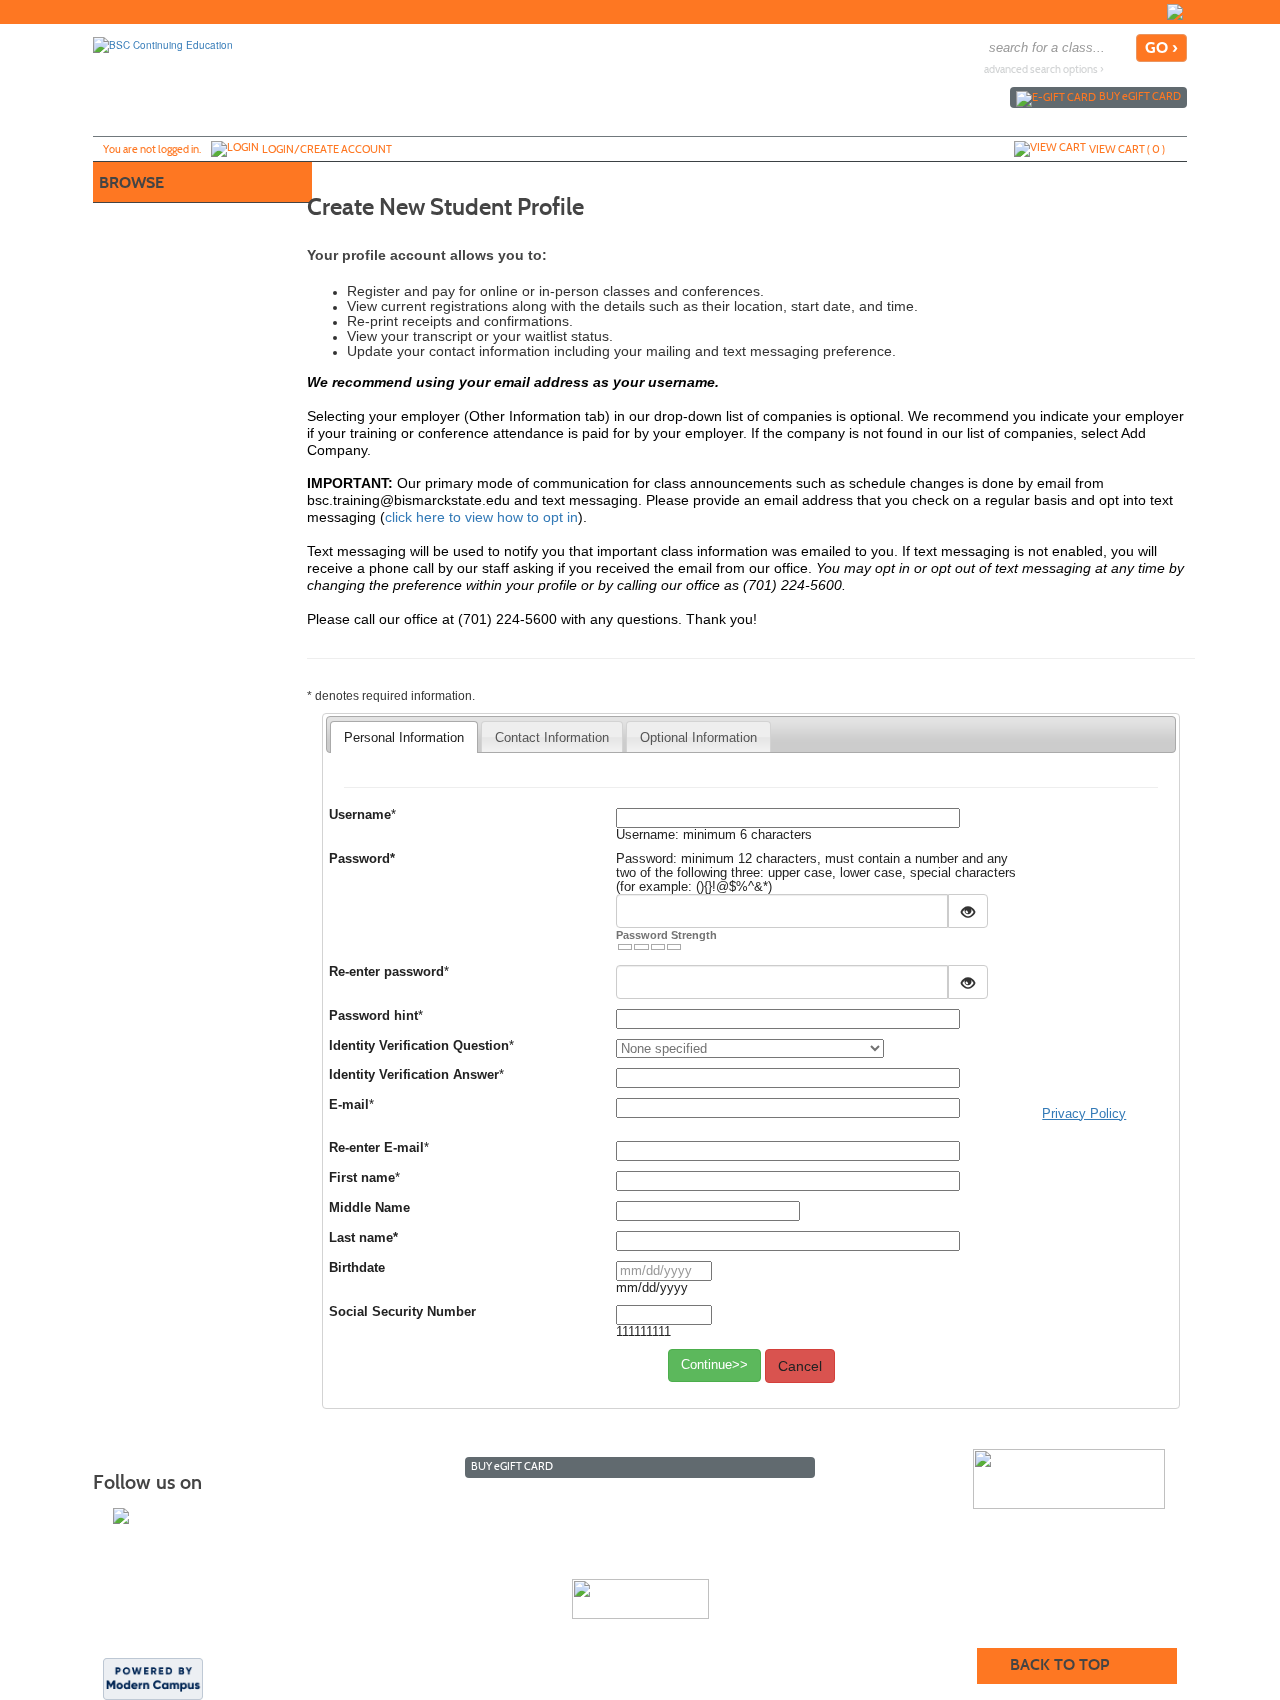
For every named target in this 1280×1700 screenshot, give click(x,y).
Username (360, 815)
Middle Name (369, 1208)
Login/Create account (327, 149)
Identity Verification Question (419, 1046)
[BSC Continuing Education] (163, 44)
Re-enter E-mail (376, 1148)
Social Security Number (402, 1312)
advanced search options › (1044, 69)
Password (362, 859)
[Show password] (968, 911)
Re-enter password (386, 972)
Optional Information (698, 737)
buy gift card (1140, 96)
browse (131, 182)
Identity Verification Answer (414, 1075)
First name (362, 1178)
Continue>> (714, 1364)
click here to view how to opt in (481, 517)
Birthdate (357, 1268)
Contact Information (552, 737)
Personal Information (404, 737)
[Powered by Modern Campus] (153, 1678)
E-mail (349, 1105)
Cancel (800, 1366)
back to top (1059, 1664)
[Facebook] (1175, 12)
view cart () (1127, 149)
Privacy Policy (1084, 1113)
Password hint (373, 1016)
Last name (363, 1238)
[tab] (404, 737)
